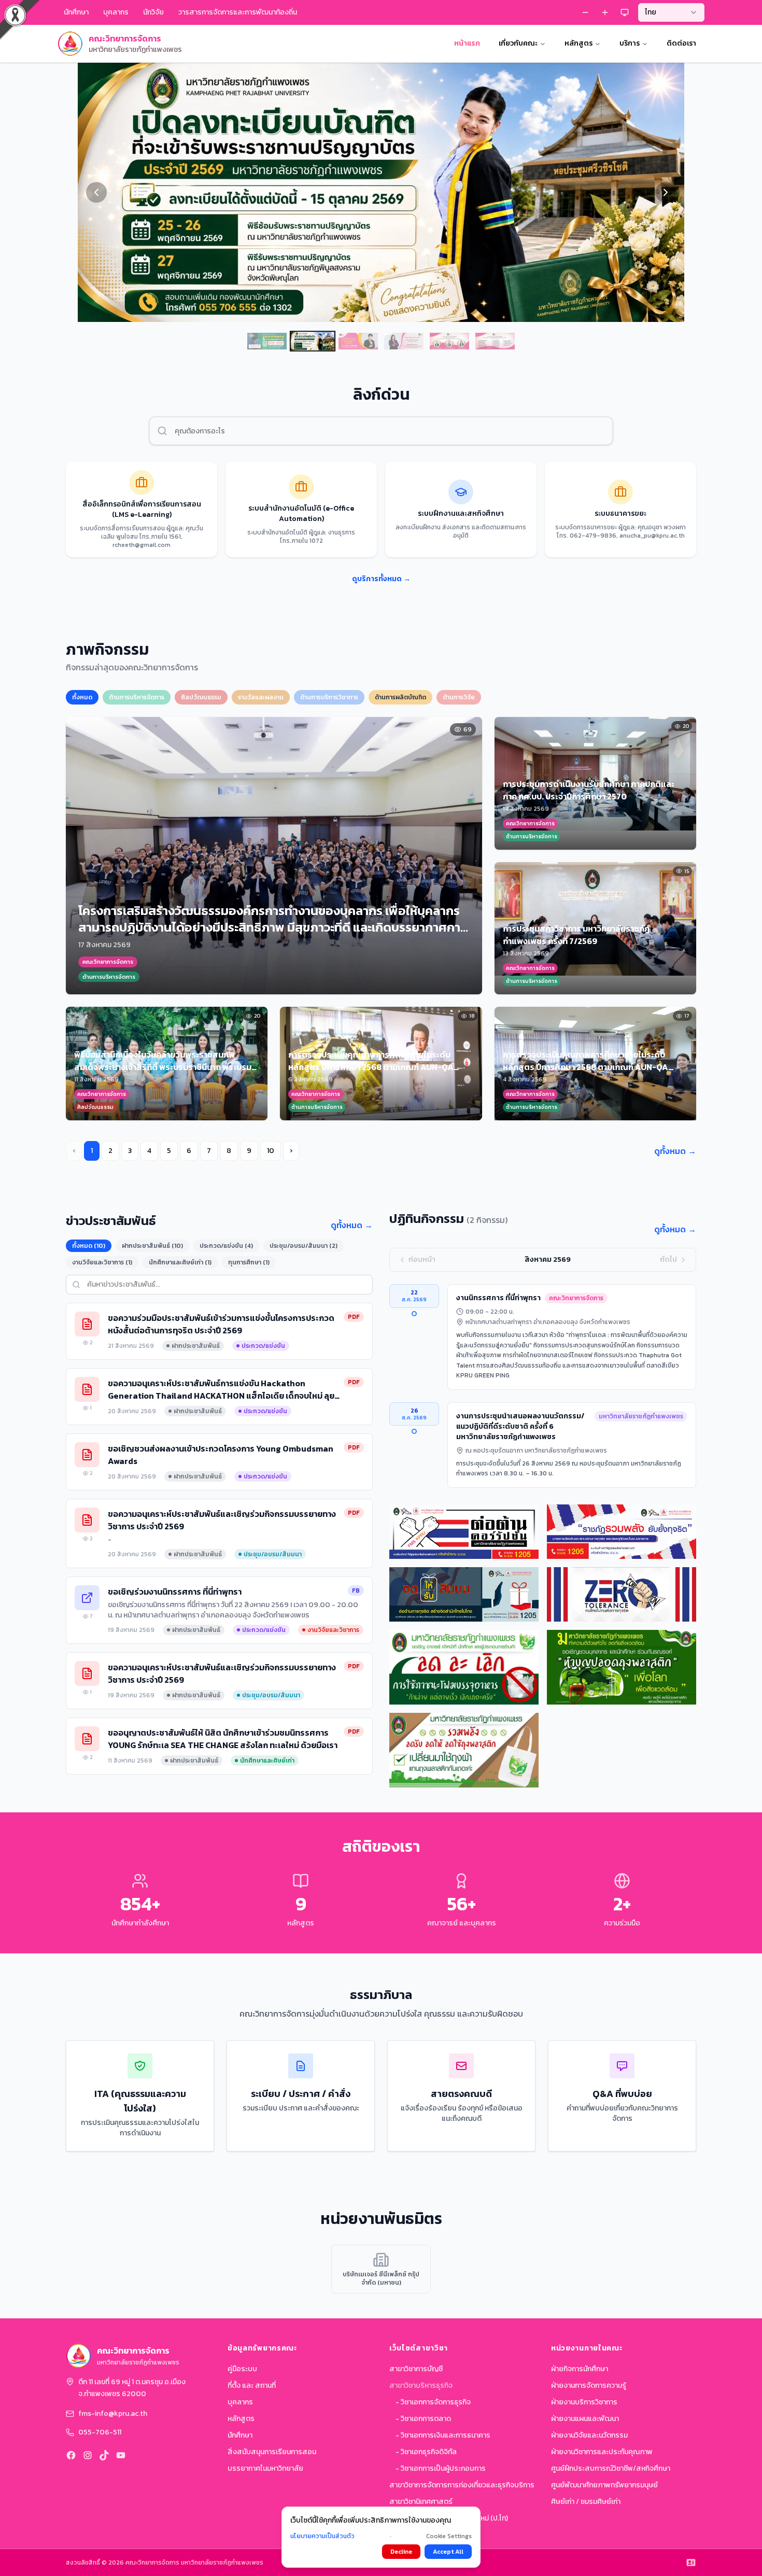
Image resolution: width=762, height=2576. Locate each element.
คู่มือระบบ (242, 2369)
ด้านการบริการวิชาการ (329, 697)
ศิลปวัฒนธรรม (201, 697)
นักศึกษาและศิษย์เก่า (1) (180, 1262)
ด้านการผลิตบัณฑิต (400, 697)
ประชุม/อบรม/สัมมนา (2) (304, 1246)
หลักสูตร (578, 43)
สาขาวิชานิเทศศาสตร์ (421, 2502)
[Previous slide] (96, 192)
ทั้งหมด (82, 697)
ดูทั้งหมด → (675, 1151)
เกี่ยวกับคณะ (518, 43)
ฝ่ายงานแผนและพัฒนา (585, 2419)
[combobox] (671, 12)
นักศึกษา (240, 2435)
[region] (381, 192)
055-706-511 (100, 2432)
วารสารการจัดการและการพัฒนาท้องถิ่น (238, 12)
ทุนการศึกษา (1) (249, 1262)
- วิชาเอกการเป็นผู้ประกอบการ (441, 2468)
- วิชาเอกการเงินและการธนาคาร (443, 2435)
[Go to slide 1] (267, 341)
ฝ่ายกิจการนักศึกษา (580, 2369)
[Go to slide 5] (449, 341)
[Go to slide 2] (313, 341)
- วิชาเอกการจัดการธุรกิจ (433, 2402)
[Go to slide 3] (358, 341)
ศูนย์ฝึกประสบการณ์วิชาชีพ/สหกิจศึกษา (611, 2468)
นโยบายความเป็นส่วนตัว (322, 2536)
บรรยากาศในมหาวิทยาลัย (265, 2468)
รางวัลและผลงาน (261, 697)
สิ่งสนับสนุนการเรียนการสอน (272, 2452)
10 (271, 1151)
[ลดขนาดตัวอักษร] (585, 12)
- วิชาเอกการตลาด (423, 2419)
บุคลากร (240, 2402)
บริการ (630, 43)
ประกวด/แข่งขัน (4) (226, 1246)
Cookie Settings (449, 2536)
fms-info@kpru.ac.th (113, 2414)
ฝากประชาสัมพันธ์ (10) (152, 1246)
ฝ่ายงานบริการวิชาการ (584, 2402)
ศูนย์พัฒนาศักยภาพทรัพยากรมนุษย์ (604, 2485)
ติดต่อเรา (681, 43)
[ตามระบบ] (625, 12)
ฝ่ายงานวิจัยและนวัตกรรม (589, 2435)
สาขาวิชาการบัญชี (416, 2369)
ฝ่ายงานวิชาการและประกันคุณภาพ (602, 2452)
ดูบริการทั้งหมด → (381, 579)
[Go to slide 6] (495, 341)
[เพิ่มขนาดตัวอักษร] (605, 12)
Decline (401, 2552)
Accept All (448, 2552)
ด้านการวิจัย (459, 697)
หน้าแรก (467, 43)
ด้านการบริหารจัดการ (137, 697)
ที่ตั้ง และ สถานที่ (252, 2385)
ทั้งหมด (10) (89, 1246)
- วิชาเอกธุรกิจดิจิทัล (426, 2452)
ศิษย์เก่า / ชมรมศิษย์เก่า (586, 2502)
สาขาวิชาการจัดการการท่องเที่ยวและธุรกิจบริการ (462, 2485)
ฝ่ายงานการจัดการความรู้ (589, 2385)
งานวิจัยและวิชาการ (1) (102, 1262)
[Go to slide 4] (404, 341)
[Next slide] (666, 192)
